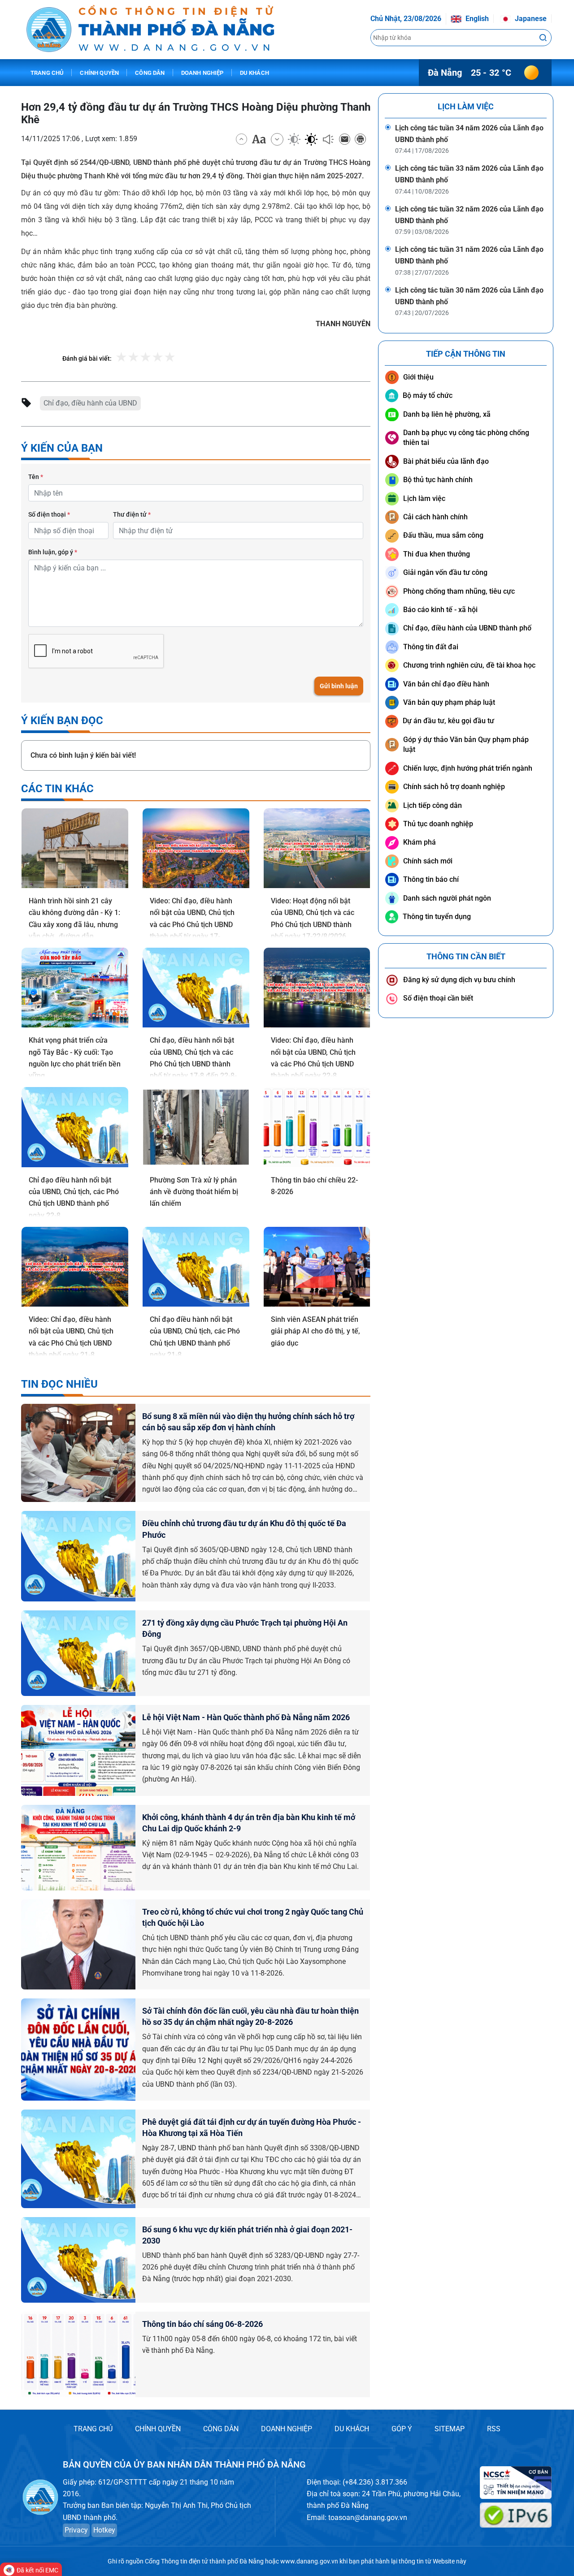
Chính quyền (99, 73)
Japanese (530, 19)
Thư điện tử (132, 514)
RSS (494, 2429)
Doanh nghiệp (202, 73)
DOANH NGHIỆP (287, 2429)
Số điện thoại (49, 514)
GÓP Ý (402, 2429)
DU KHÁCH (352, 2429)
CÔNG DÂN (221, 2429)
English (476, 19)
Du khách (254, 73)
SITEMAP (450, 2429)
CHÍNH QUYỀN (158, 2429)
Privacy (76, 2530)
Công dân (150, 73)
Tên (36, 477)
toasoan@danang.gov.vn (368, 2518)
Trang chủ (47, 73)
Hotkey (104, 2530)
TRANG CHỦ (93, 2429)
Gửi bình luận (339, 686)
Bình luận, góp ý (53, 552)
